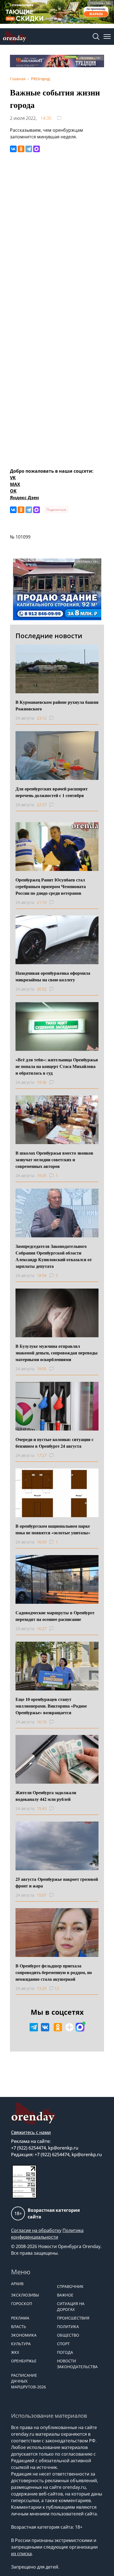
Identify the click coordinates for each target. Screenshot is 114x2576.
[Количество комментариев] (57, 718)
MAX (15, 484)
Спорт (63, 2344)
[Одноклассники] (21, 149)
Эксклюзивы (25, 2295)
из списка (21, 2554)
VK (13, 478)
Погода (65, 2352)
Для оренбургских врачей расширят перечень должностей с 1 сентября (52, 792)
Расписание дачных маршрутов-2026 (28, 2381)
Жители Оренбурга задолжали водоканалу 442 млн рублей (46, 1796)
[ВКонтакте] (13, 149)
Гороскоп (22, 2304)
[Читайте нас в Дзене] (69, 2027)
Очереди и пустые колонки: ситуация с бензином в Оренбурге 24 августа (55, 1443)
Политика (68, 2327)
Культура (21, 2344)
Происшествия (73, 2318)
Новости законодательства (77, 2364)
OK (13, 491)
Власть (19, 2327)
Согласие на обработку (36, 2230)
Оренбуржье (24, 2361)
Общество (68, 2335)
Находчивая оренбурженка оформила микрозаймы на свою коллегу (53, 976)
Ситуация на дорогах (71, 2306)
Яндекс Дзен (24, 498)
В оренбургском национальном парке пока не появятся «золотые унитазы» (53, 1529)
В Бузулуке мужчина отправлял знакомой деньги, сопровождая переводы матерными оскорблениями (57, 1353)
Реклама (20, 2318)
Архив (17, 2284)
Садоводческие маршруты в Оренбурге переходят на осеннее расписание (55, 1616)
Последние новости (49, 636)
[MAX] (37, 149)
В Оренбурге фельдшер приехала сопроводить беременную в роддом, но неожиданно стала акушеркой (54, 1972)
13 (57, 1988)
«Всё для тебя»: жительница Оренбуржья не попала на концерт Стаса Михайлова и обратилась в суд (57, 1066)
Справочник (70, 2286)
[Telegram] (29, 149)
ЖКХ (15, 2352)
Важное (65, 2295)
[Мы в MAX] (80, 2027)
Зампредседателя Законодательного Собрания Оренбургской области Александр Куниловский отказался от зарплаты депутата (54, 1256)
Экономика (24, 2335)
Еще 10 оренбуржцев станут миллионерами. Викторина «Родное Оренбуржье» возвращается (51, 1706)
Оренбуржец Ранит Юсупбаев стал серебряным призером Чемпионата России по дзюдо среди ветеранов (51, 886)
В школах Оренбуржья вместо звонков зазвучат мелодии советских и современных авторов (54, 1159)
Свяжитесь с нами (31, 2132)
